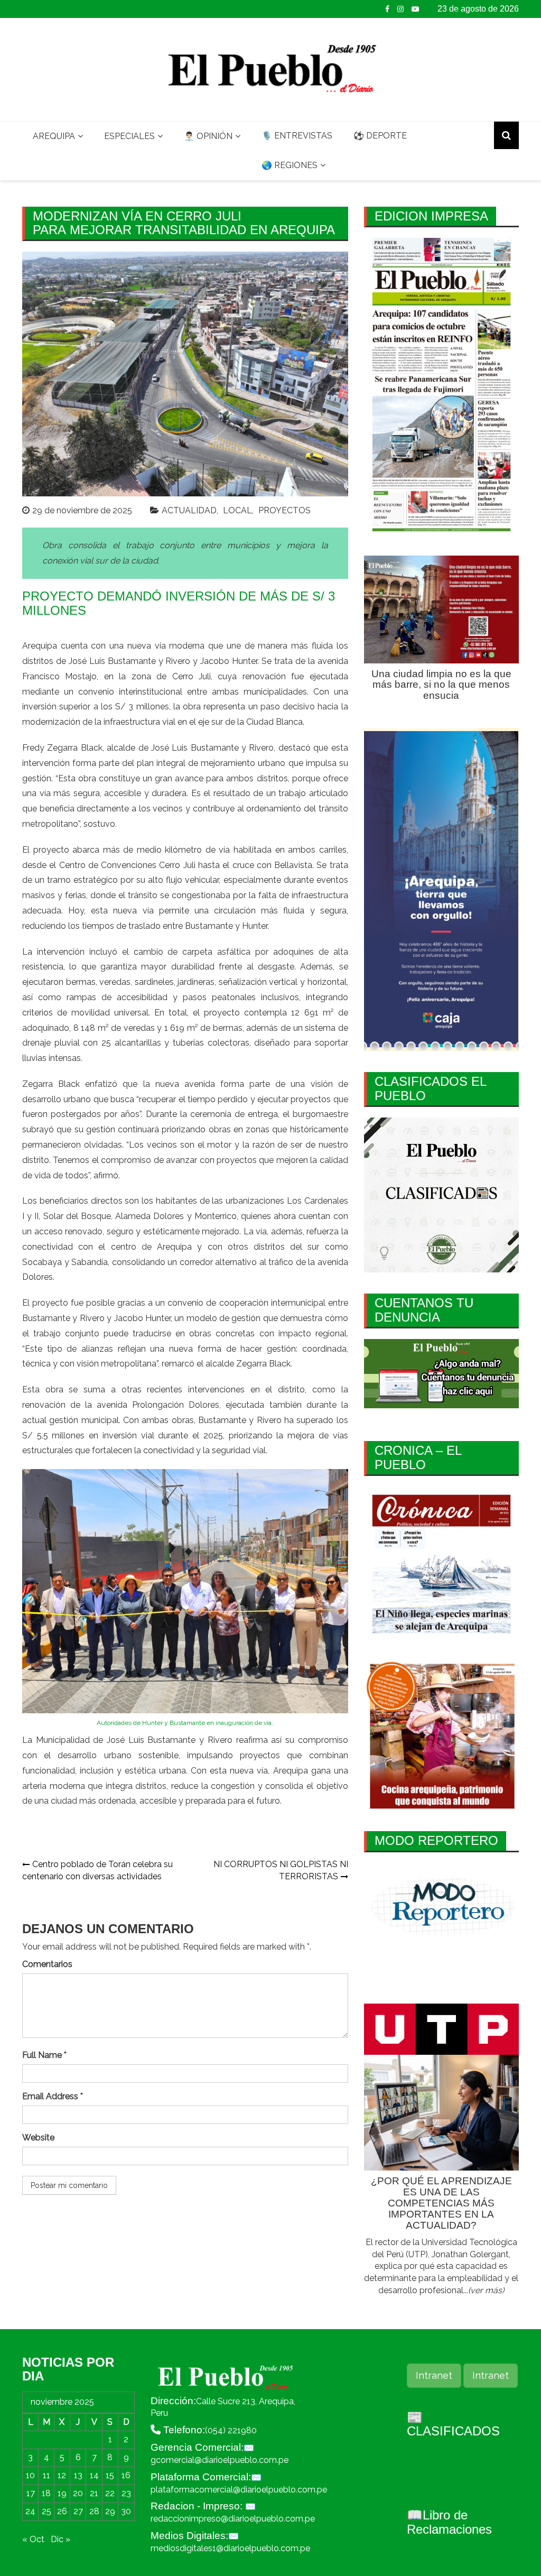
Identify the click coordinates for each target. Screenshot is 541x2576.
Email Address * (53, 2096)
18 (46, 2493)
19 (62, 2493)
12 (62, 2475)
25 (46, 2511)
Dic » (60, 2539)
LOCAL (237, 510)
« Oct (33, 2539)
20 (78, 2493)
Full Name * (44, 2055)
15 (110, 2475)
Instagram (400, 9)
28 (94, 2511)
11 (46, 2475)
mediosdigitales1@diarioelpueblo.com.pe (230, 2548)
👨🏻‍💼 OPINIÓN (208, 136)
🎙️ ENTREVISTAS (297, 136)
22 (110, 2493)
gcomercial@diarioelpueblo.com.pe (220, 2460)
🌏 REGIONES (290, 165)
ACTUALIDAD (189, 510)
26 (62, 2511)
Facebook (387, 9)
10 (30, 2475)
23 (126, 2493)
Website (38, 2138)
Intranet (434, 2375)
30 (126, 2511)
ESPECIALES (129, 136)
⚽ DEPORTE (380, 136)
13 (78, 2475)
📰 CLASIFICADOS (453, 2424)
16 (126, 2475)
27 (78, 2511)
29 (110, 2511)
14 (94, 2475)
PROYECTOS (285, 510)
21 (94, 2493)
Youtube (415, 9)
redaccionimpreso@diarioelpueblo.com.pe (233, 2519)
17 (31, 2493)
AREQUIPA (54, 136)
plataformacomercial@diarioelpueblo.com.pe (239, 2490)
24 (30, 2511)
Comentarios (47, 1964)
